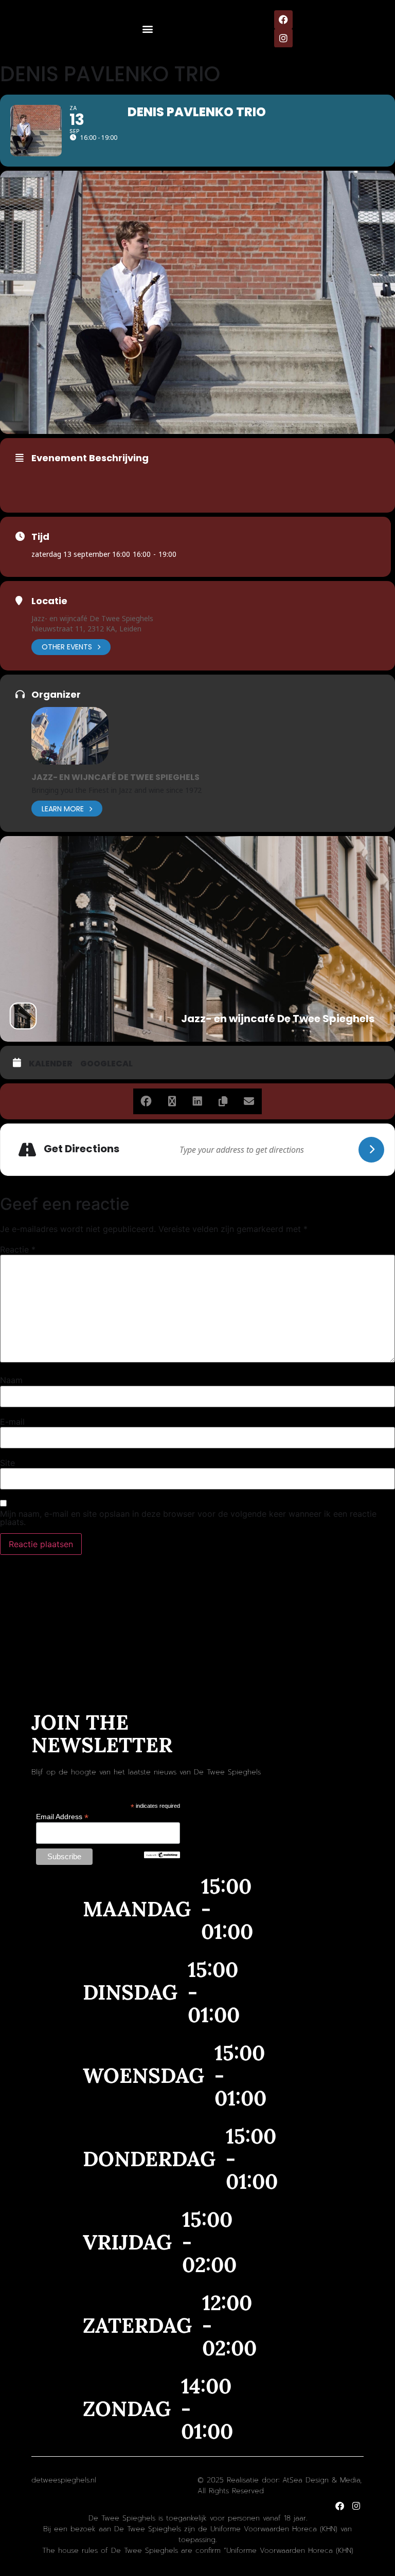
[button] (148, 29)
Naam (11, 1380)
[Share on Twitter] (172, 1101)
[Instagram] (283, 38)
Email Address (62, 1816)
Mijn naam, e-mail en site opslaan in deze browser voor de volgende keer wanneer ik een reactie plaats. (188, 1518)
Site (7, 1463)
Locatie (49, 601)
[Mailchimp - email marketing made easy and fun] (162, 1856)
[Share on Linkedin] (197, 1101)
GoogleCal (106, 1064)
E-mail (12, 1422)
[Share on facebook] (146, 1101)
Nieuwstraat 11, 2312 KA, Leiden (86, 629)
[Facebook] (283, 20)
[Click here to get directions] (371, 1150)
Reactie (18, 1249)
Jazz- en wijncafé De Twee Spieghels (92, 618)
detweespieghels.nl (64, 2480)
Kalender (51, 1064)
